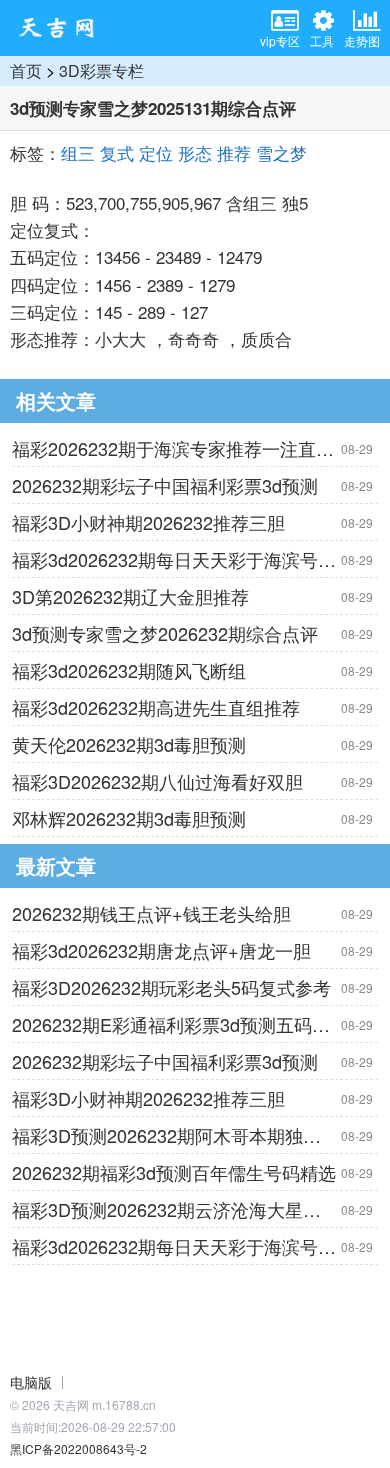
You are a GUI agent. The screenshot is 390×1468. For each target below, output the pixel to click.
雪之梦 (281, 152)
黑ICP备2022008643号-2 (78, 1448)
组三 (78, 152)
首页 (26, 70)
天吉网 (63, 28)
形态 (195, 152)
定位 (156, 152)
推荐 (234, 152)
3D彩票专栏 (101, 70)
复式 (117, 152)
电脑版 (31, 1382)
